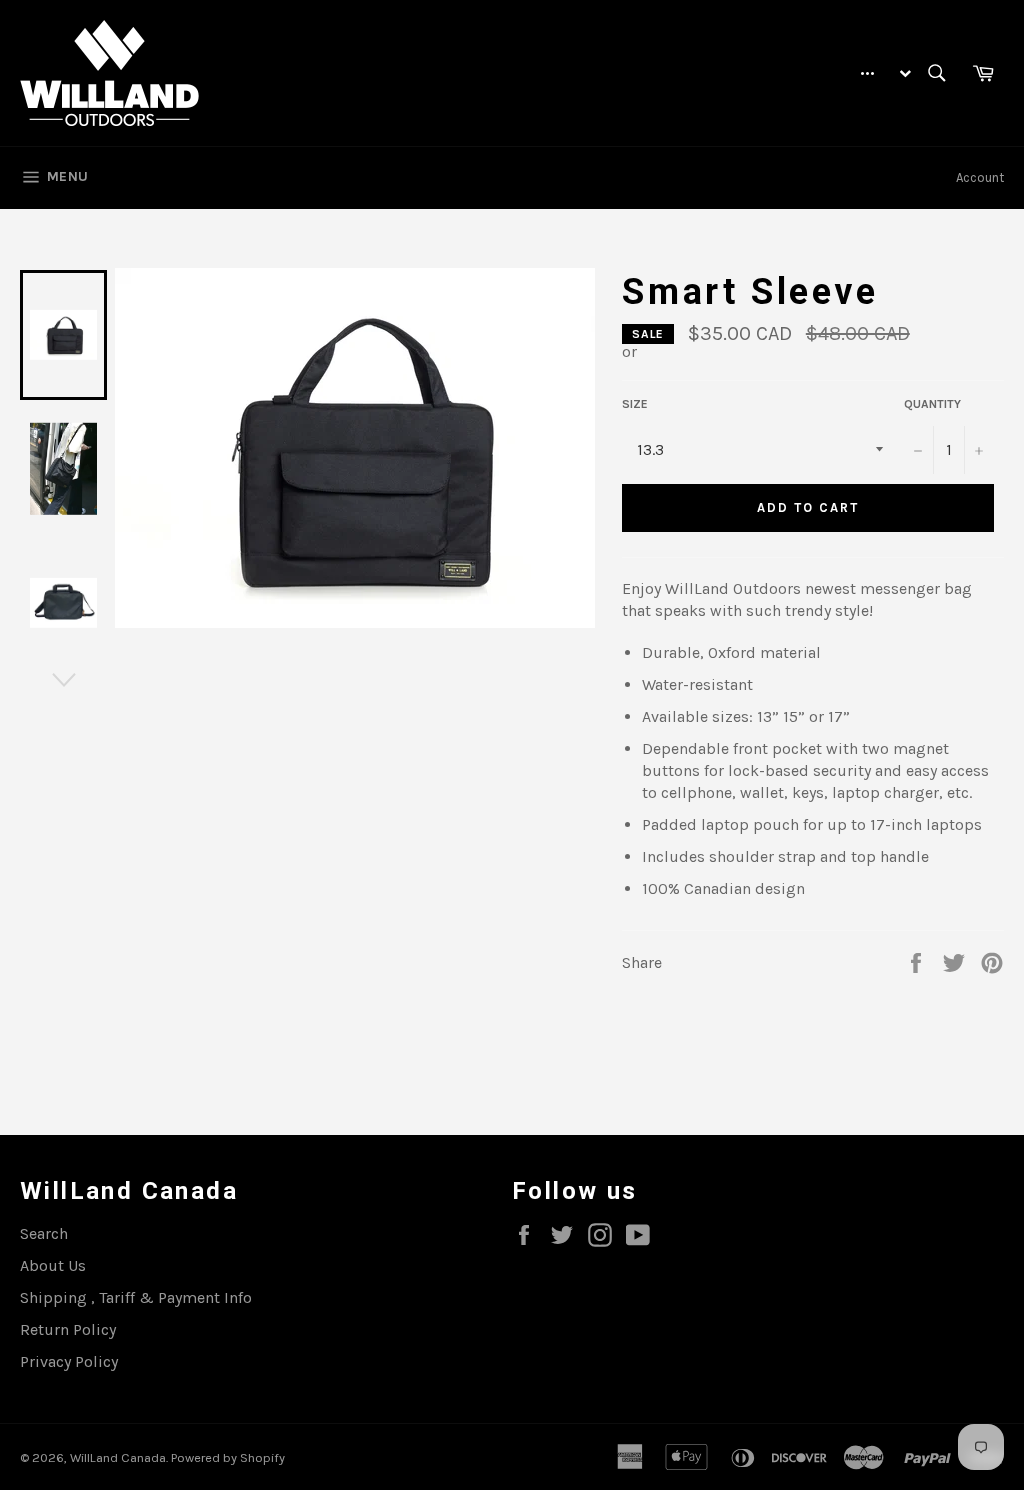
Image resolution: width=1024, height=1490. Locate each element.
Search (44, 1233)
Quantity (932, 404)
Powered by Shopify (228, 1457)
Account (980, 177)
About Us (53, 1265)
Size (635, 404)
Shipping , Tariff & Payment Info (136, 1297)
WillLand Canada (118, 1457)
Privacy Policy (69, 1361)
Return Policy (68, 1329)
